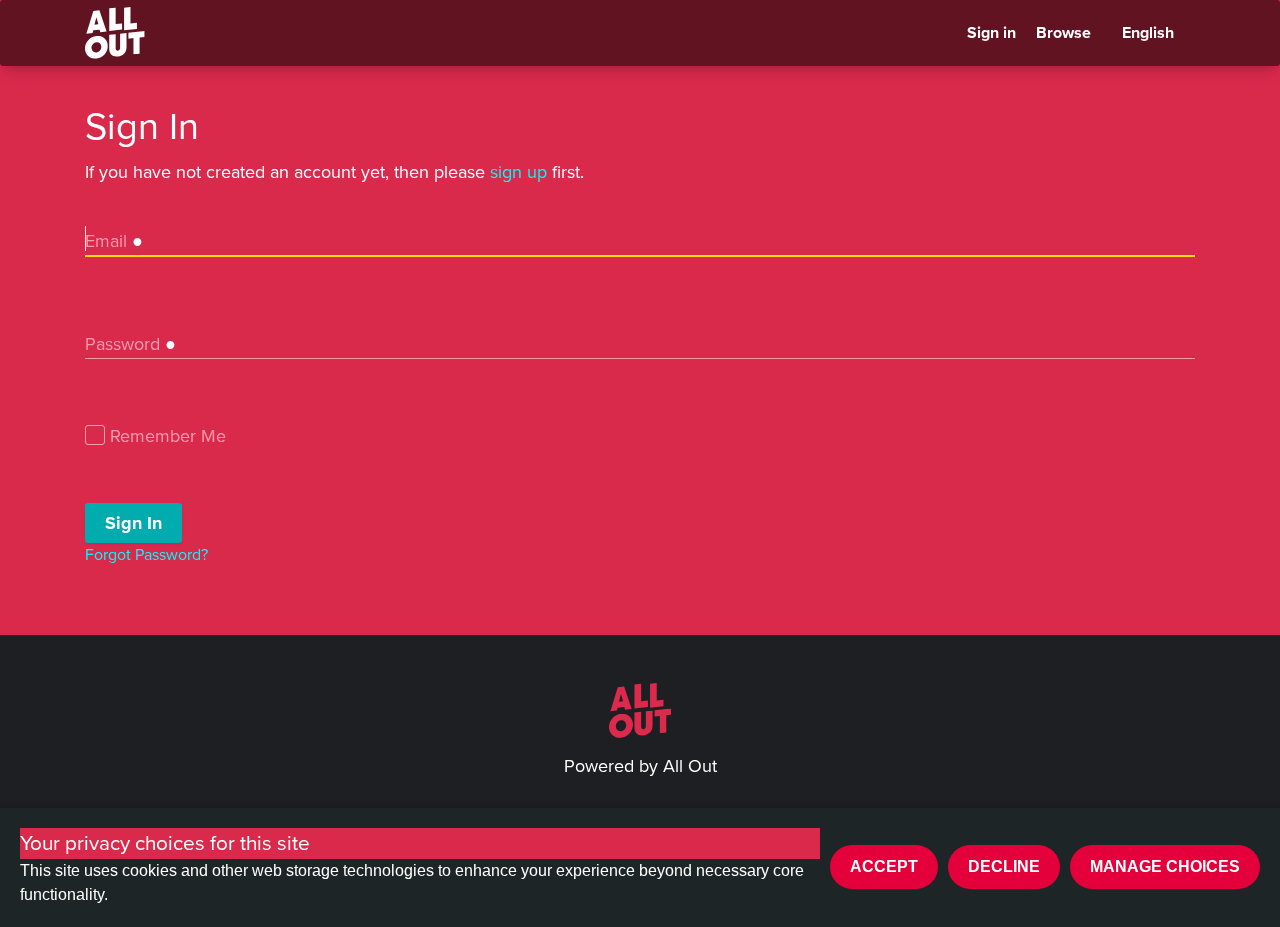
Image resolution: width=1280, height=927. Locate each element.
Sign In (133, 522)
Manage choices (1165, 866)
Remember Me (168, 437)
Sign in (991, 33)
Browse (1063, 33)
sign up (518, 172)
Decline (1004, 866)
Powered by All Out (640, 766)
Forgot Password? (146, 555)
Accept (884, 866)
